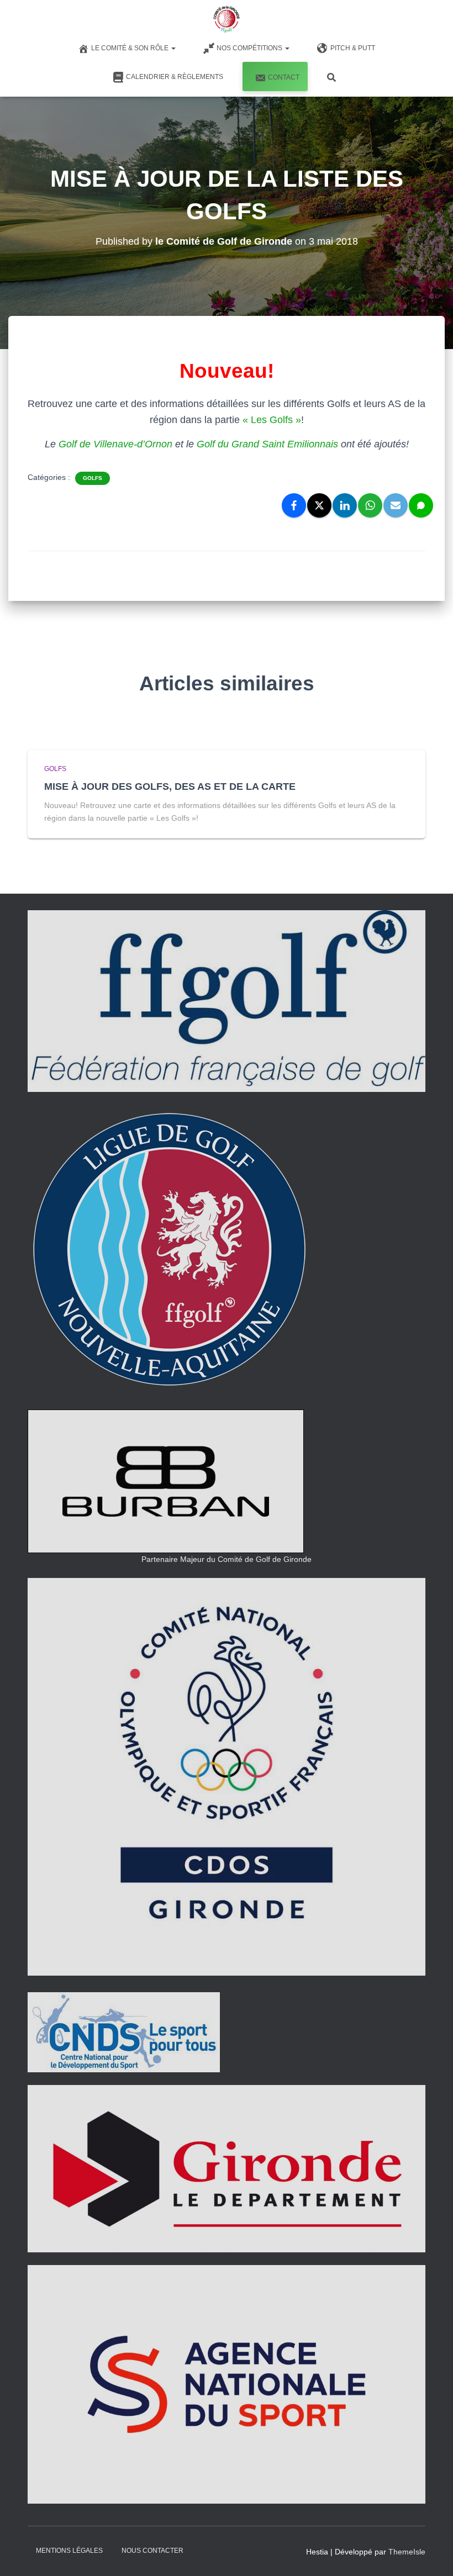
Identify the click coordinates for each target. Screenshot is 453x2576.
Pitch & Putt (353, 48)
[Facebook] (294, 505)
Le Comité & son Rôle (131, 48)
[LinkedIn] (345, 505)
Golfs (93, 478)
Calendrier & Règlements (175, 77)
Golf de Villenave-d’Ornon (115, 444)
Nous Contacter (152, 2551)
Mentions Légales (69, 2551)
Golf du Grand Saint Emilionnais (267, 444)
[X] (319, 505)
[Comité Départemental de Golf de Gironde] (226, 19)
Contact (284, 77)
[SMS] (421, 505)
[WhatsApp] (370, 505)
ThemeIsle (407, 2552)
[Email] (396, 505)
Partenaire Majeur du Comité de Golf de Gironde (227, 1559)
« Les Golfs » (272, 420)
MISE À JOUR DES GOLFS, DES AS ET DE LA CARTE (170, 786)
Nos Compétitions (250, 48)
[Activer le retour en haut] (431, 2554)
